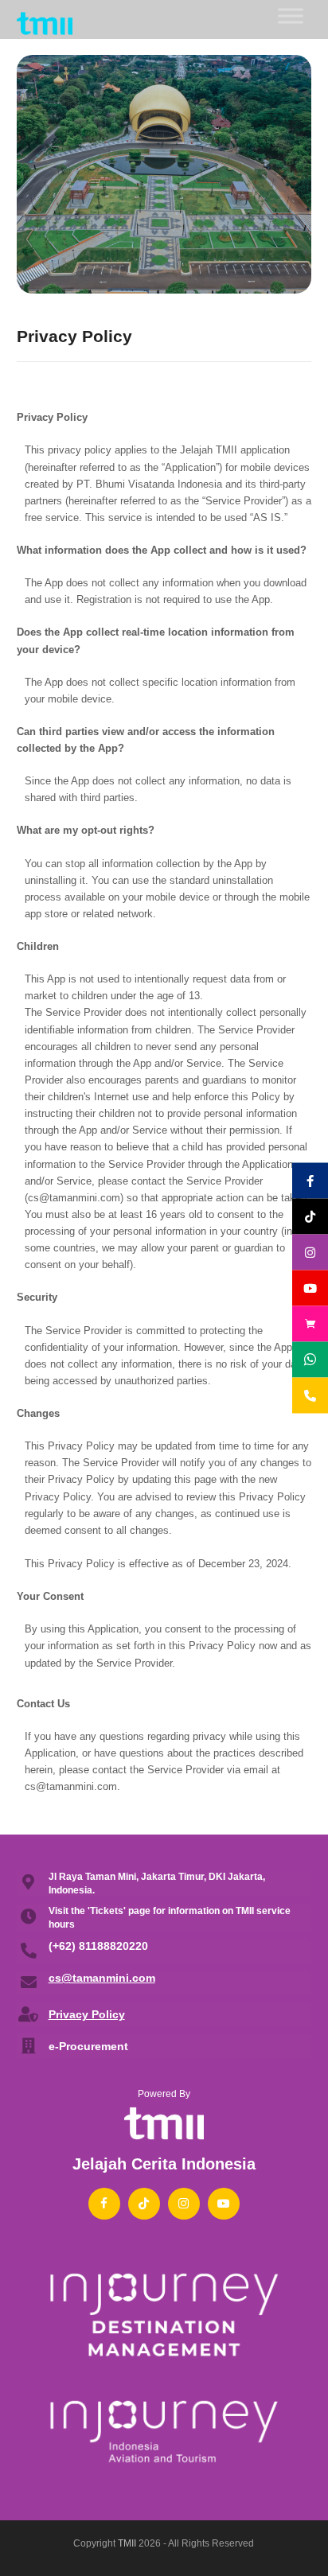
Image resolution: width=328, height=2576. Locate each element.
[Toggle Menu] (291, 16)
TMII (127, 2543)
